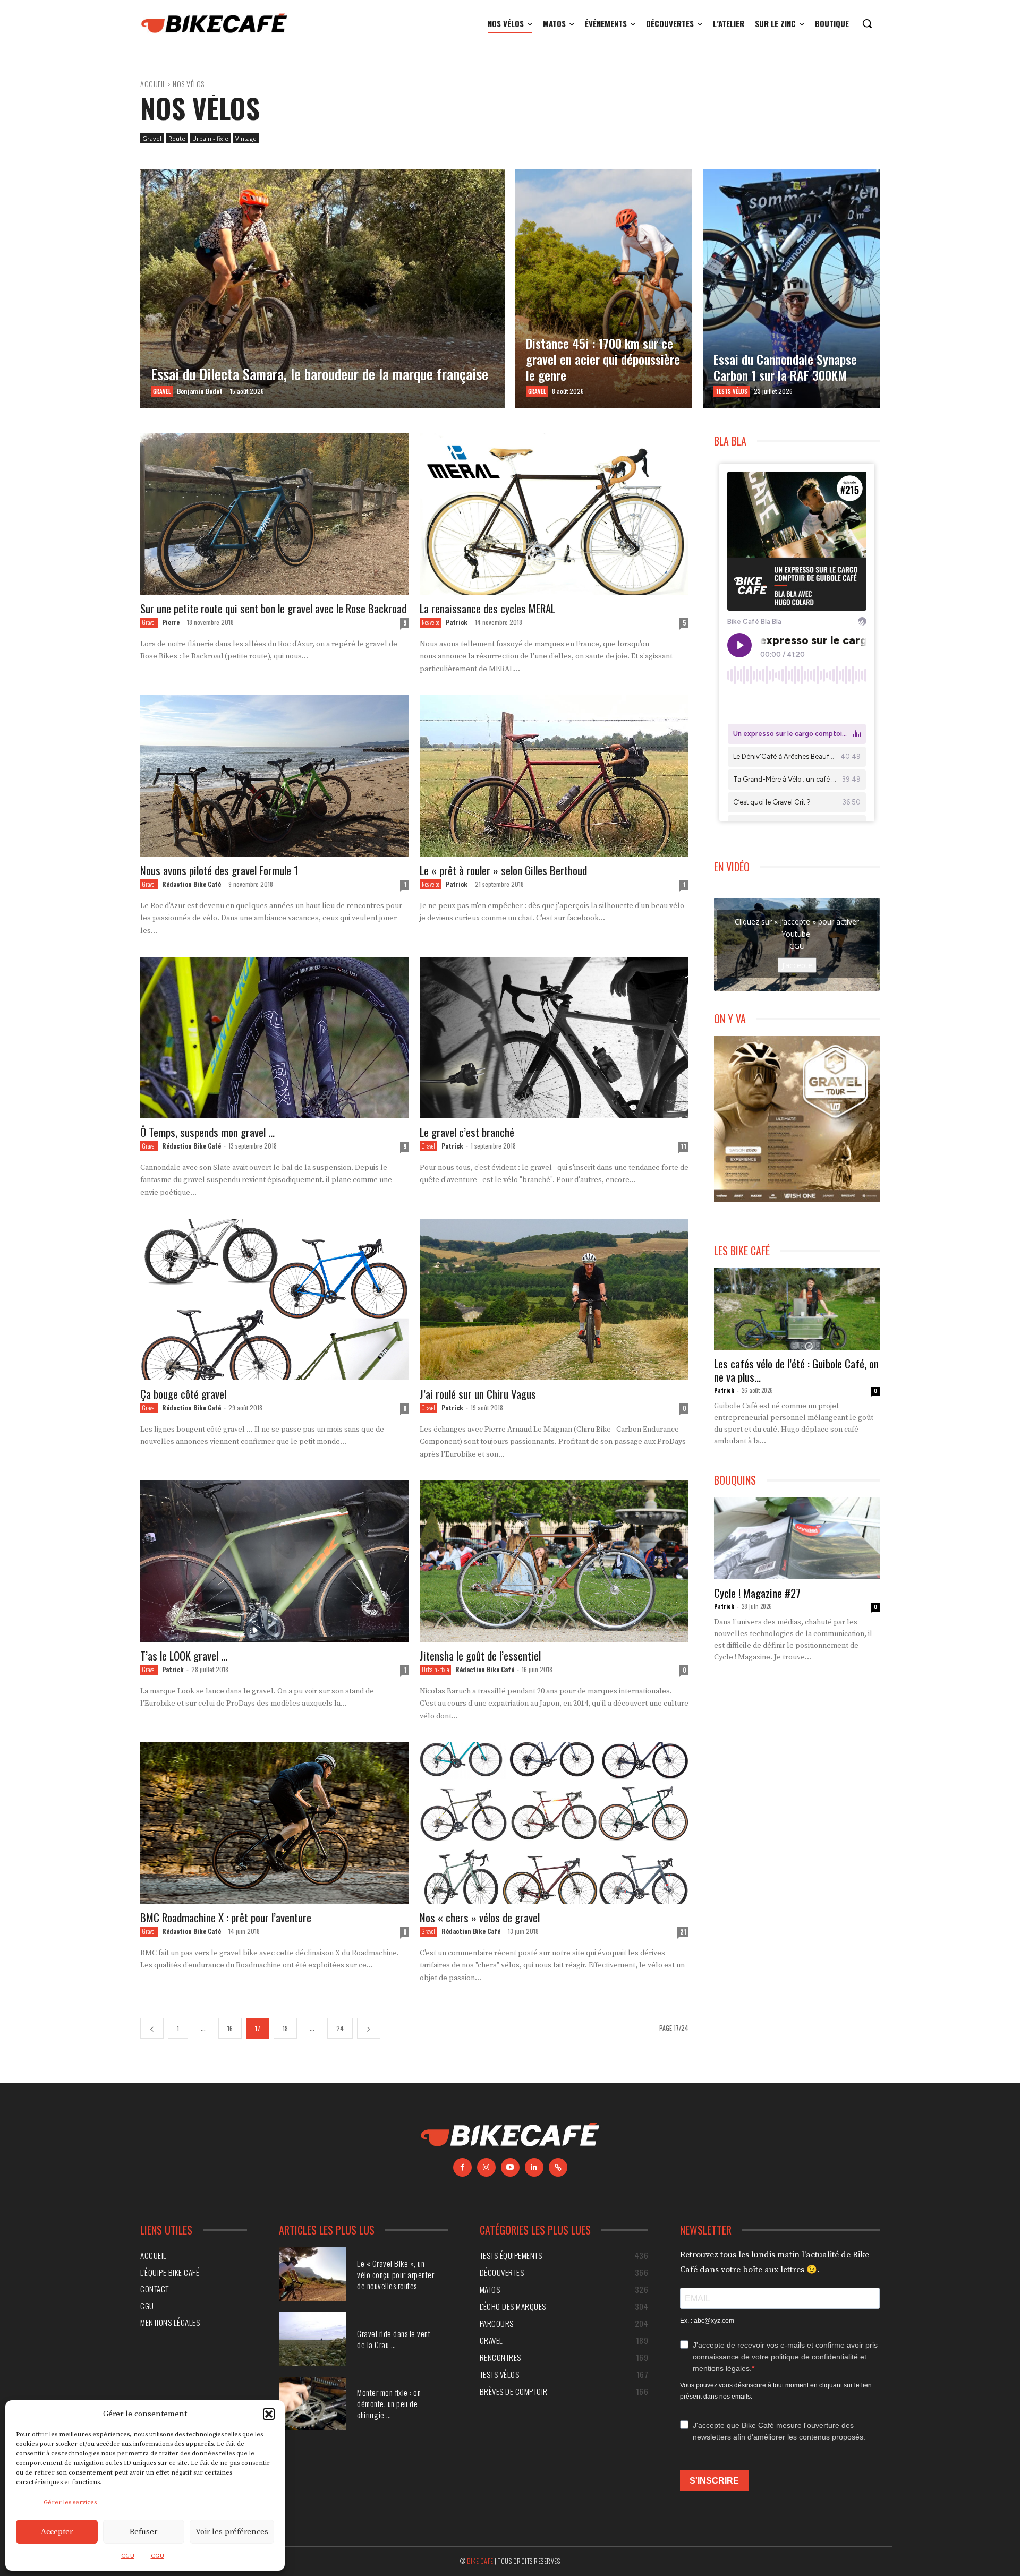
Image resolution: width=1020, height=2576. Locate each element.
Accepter (57, 2532)
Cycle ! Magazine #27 (757, 1593)
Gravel (152, 138)
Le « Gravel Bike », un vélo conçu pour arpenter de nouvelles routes (396, 2274)
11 (684, 1146)
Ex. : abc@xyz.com (707, 2321)
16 (230, 2028)
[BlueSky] (558, 2167)
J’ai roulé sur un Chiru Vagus (478, 1394)
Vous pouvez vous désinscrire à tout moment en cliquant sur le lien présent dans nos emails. (776, 2391)
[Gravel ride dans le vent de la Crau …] (313, 2339)
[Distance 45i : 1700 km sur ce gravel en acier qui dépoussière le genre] (604, 288)
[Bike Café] (215, 23)
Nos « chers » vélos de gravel (480, 1917)
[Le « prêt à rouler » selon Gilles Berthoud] (554, 776)
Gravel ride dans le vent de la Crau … (394, 2339)
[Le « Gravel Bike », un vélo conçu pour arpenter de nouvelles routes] (313, 2274)
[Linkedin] (534, 2167)
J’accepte (797, 965)
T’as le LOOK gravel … (184, 1655)
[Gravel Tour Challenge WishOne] (797, 1119)
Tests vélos (732, 391)
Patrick (457, 622)
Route (177, 138)
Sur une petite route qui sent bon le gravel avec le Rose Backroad (273, 608)
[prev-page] (152, 2028)
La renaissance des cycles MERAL (487, 608)
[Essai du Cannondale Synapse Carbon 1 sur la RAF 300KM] (791, 288)
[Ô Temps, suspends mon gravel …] (275, 1038)
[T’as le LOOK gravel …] (275, 1561)
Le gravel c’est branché (467, 1132)
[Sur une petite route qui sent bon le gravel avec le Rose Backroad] (275, 514)
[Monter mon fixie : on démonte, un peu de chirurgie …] (313, 2404)
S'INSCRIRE (714, 2481)
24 (340, 2028)
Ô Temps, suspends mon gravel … (207, 1132)
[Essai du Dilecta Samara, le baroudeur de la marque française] (322, 288)
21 (683, 1932)
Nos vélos (431, 622)
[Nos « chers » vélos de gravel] (554, 1823)
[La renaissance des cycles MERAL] (554, 514)
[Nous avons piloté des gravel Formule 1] (275, 776)
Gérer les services (70, 2502)
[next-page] (369, 2028)
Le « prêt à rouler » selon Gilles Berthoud (503, 870)
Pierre (171, 622)
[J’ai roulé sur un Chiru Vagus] (554, 1299)
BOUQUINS (735, 1480)
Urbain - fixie (210, 138)
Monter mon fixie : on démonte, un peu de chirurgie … (389, 2403)
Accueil (153, 84)
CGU (128, 2556)
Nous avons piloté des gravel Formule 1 (219, 870)
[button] (269, 2414)
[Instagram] (486, 2167)
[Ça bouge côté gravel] (275, 1299)
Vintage (246, 138)
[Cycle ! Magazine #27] (797, 1538)
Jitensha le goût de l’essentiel (480, 1655)
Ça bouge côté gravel (183, 1394)
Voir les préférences (232, 2532)
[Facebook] (462, 2167)
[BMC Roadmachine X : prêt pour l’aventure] (275, 1823)
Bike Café (480, 2561)
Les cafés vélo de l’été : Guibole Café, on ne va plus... (796, 1370)
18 (285, 2028)
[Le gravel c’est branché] (554, 1038)
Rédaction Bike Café (192, 884)
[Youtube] (510, 2167)
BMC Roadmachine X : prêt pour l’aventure (226, 1917)
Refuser (143, 2532)
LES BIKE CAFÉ (742, 1251)
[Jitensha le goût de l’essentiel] (554, 1561)
